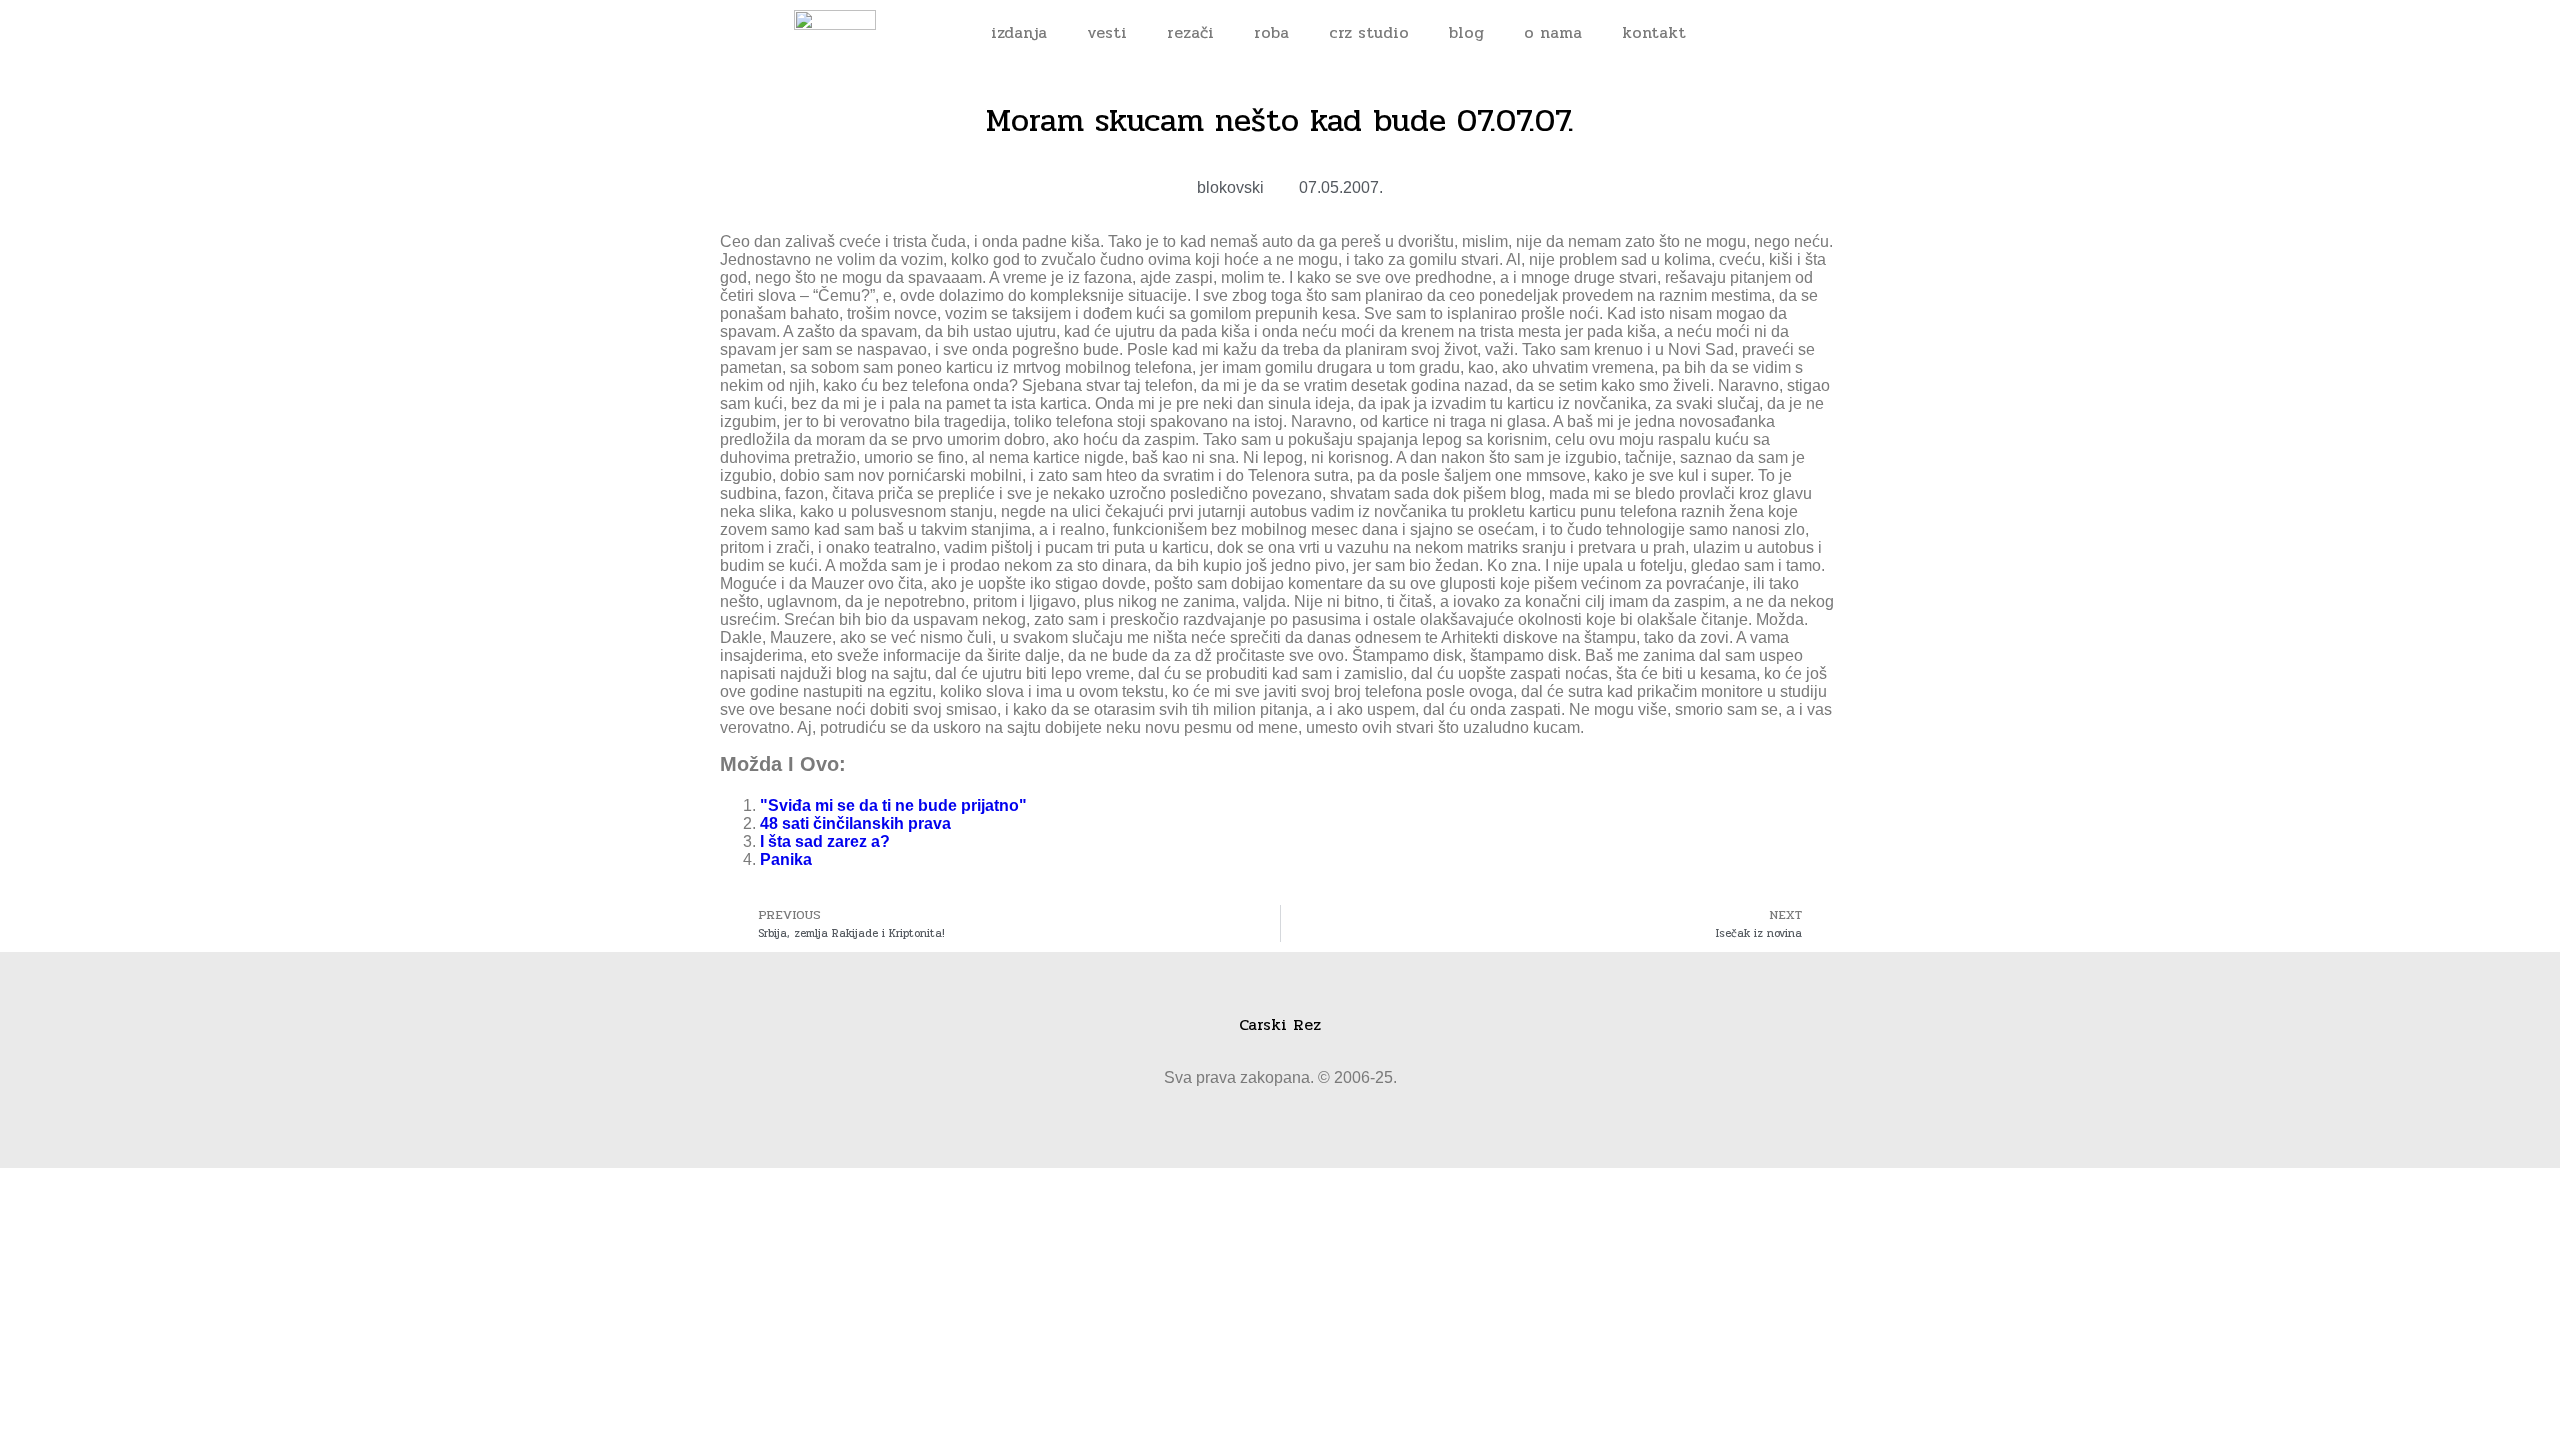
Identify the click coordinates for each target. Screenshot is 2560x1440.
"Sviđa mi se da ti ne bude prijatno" (893, 805)
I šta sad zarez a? (825, 841)
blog (1466, 32)
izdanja (1019, 32)
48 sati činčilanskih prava (855, 823)
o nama (1553, 32)
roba (1271, 32)
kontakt (1654, 32)
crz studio (1369, 32)
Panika (786, 859)
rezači (1190, 32)
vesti (1107, 32)
